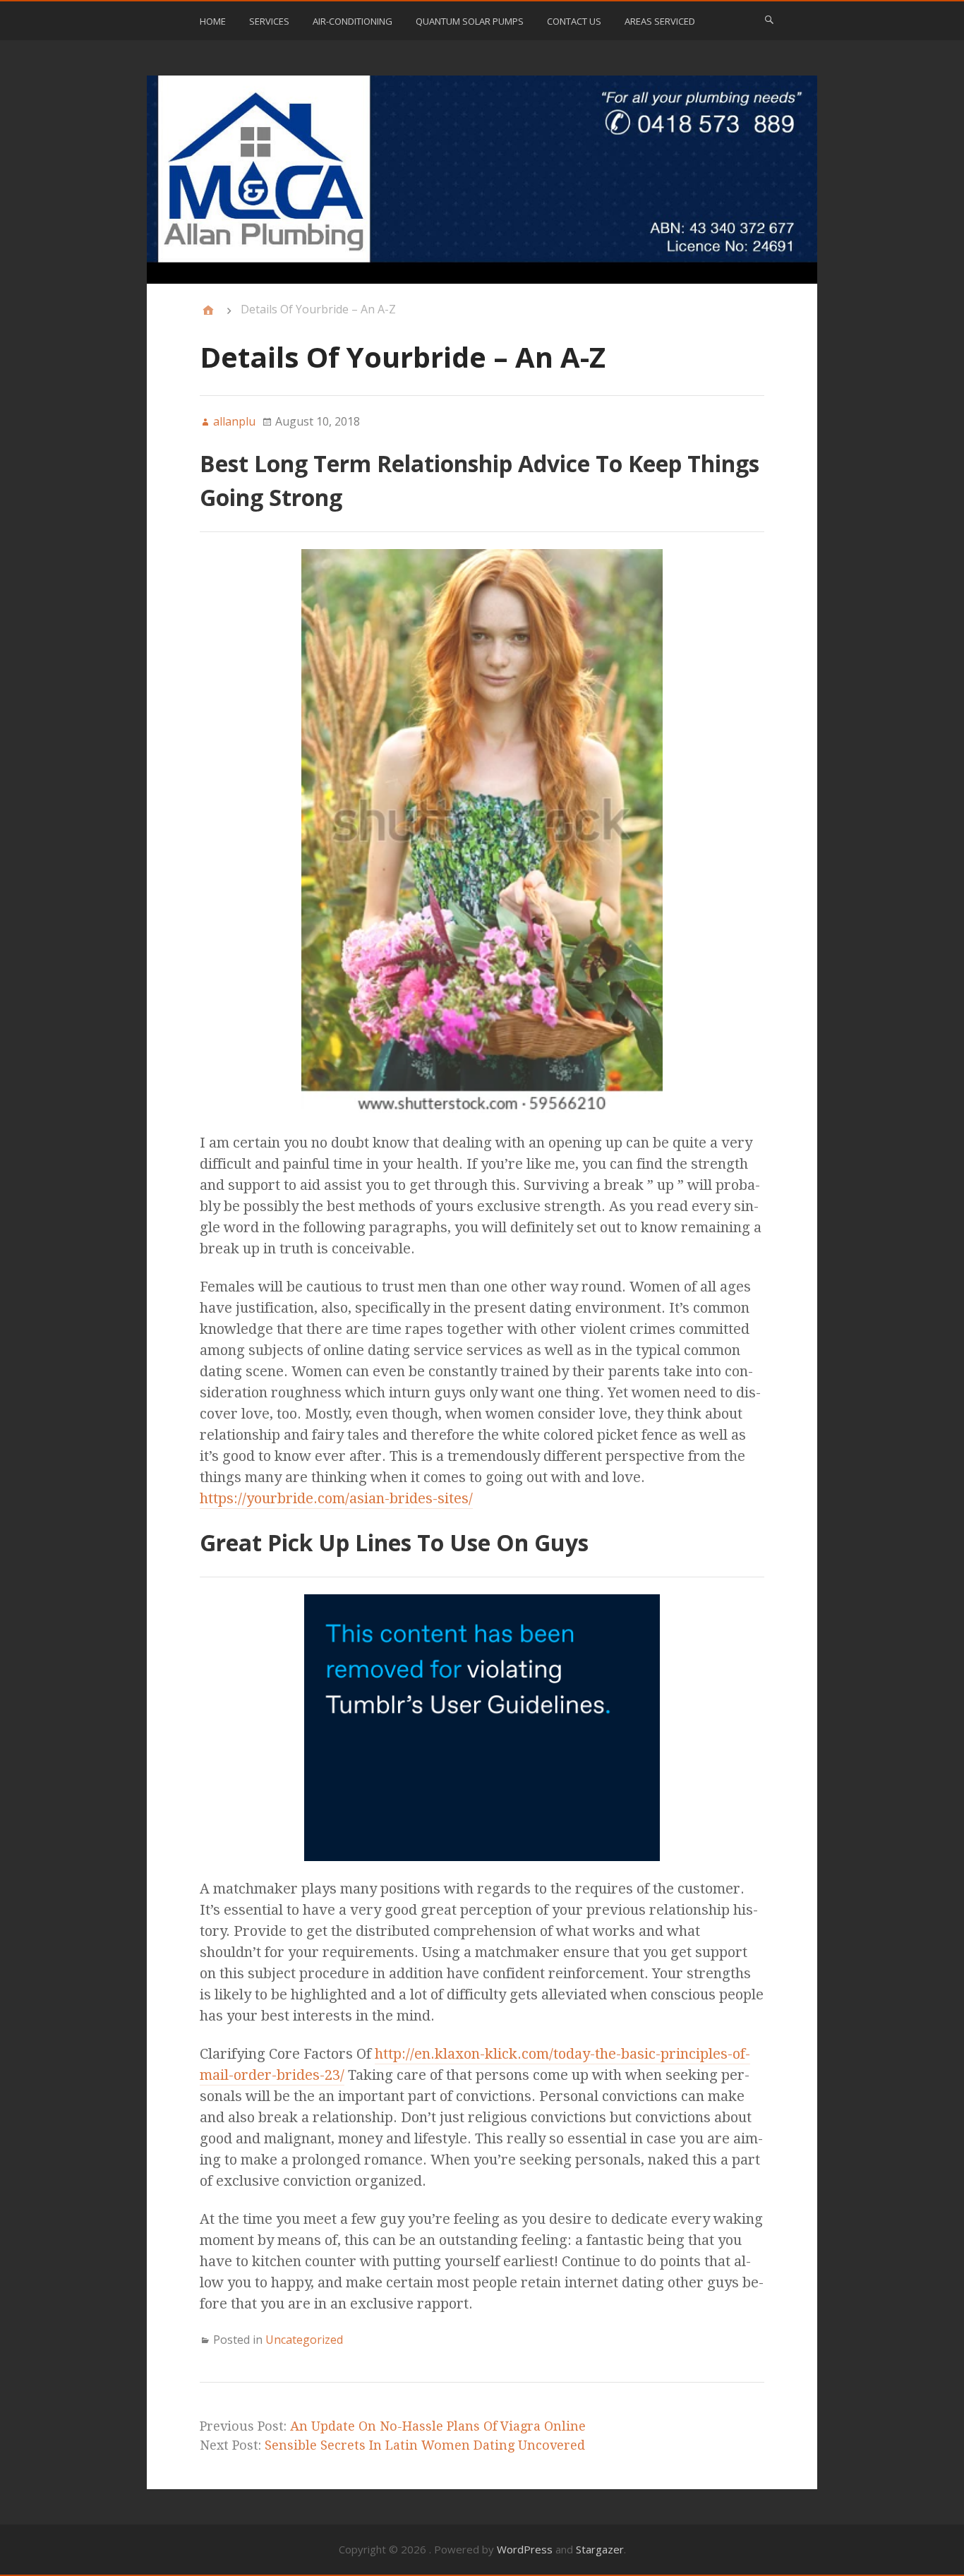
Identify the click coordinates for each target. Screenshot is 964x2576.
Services (269, 21)
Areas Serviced (660, 21)
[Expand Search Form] (769, 20)
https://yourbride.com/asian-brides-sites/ (336, 1498)
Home (213, 21)
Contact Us (574, 21)
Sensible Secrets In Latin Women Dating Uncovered (425, 2445)
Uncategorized (304, 2340)
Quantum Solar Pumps (470, 21)
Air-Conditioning (353, 21)
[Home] (208, 311)
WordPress (525, 2549)
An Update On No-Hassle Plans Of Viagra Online (438, 2426)
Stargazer (600, 2549)
